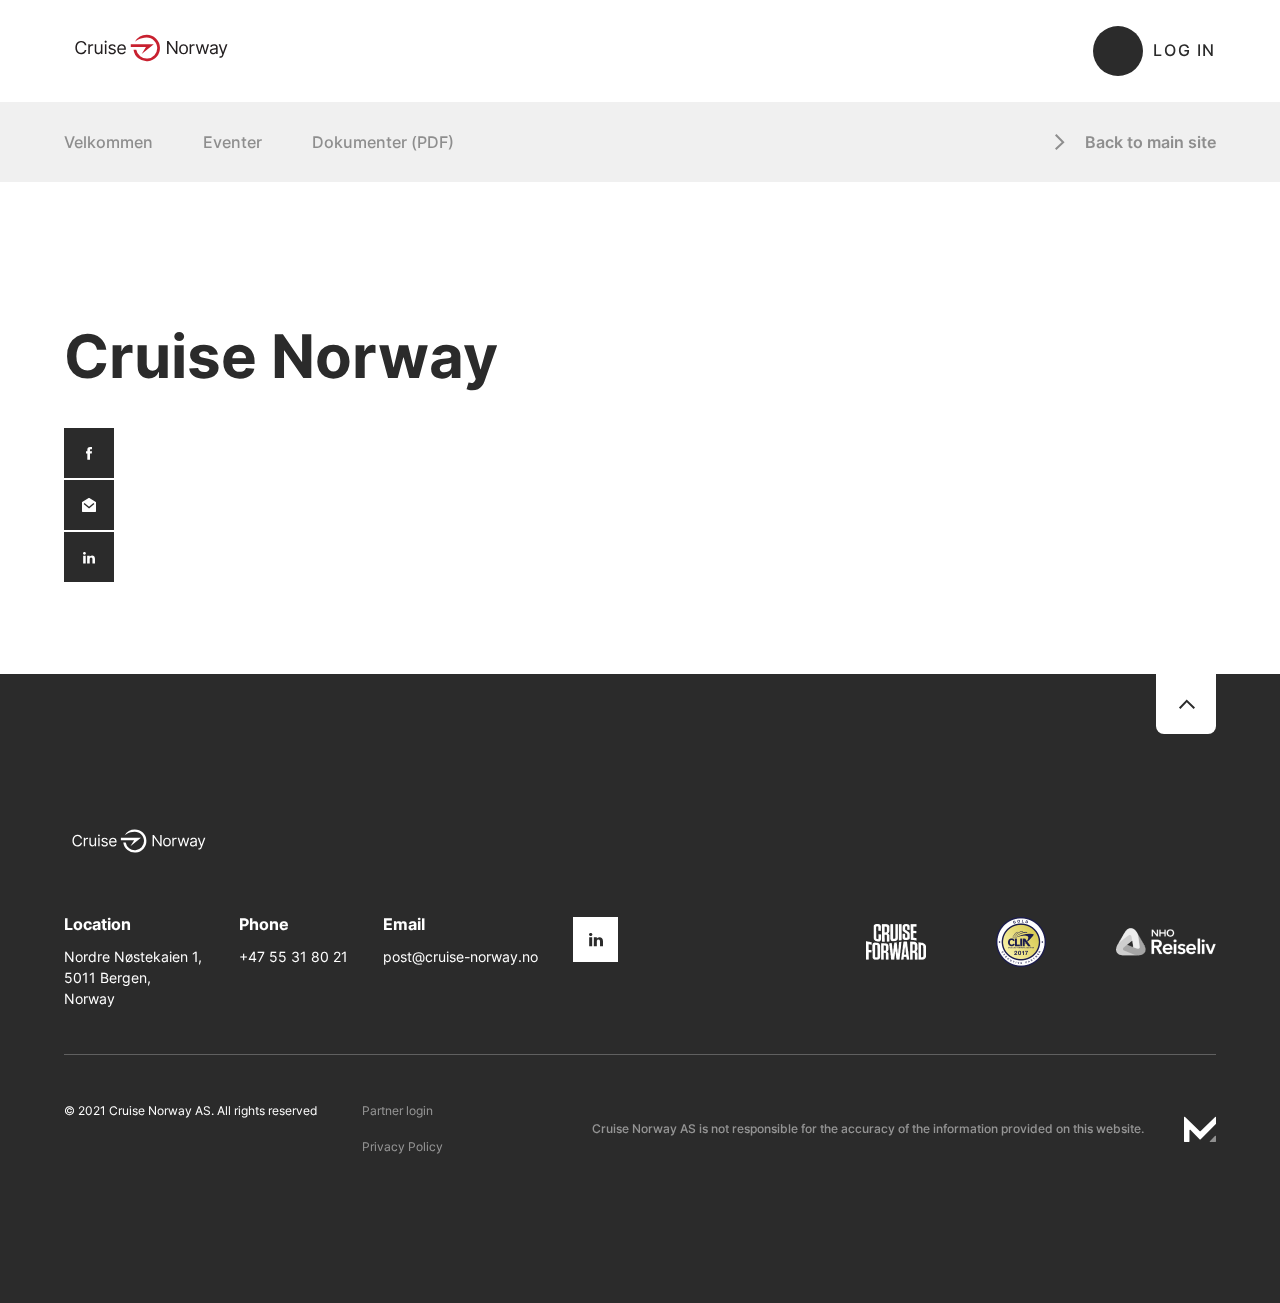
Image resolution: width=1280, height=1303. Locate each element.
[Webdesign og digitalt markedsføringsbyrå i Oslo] (1200, 1128)
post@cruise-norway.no (460, 956)
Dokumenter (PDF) (383, 142)
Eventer (232, 142)
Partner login (397, 1111)
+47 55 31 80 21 (293, 956)
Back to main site (1150, 142)
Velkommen (108, 142)
